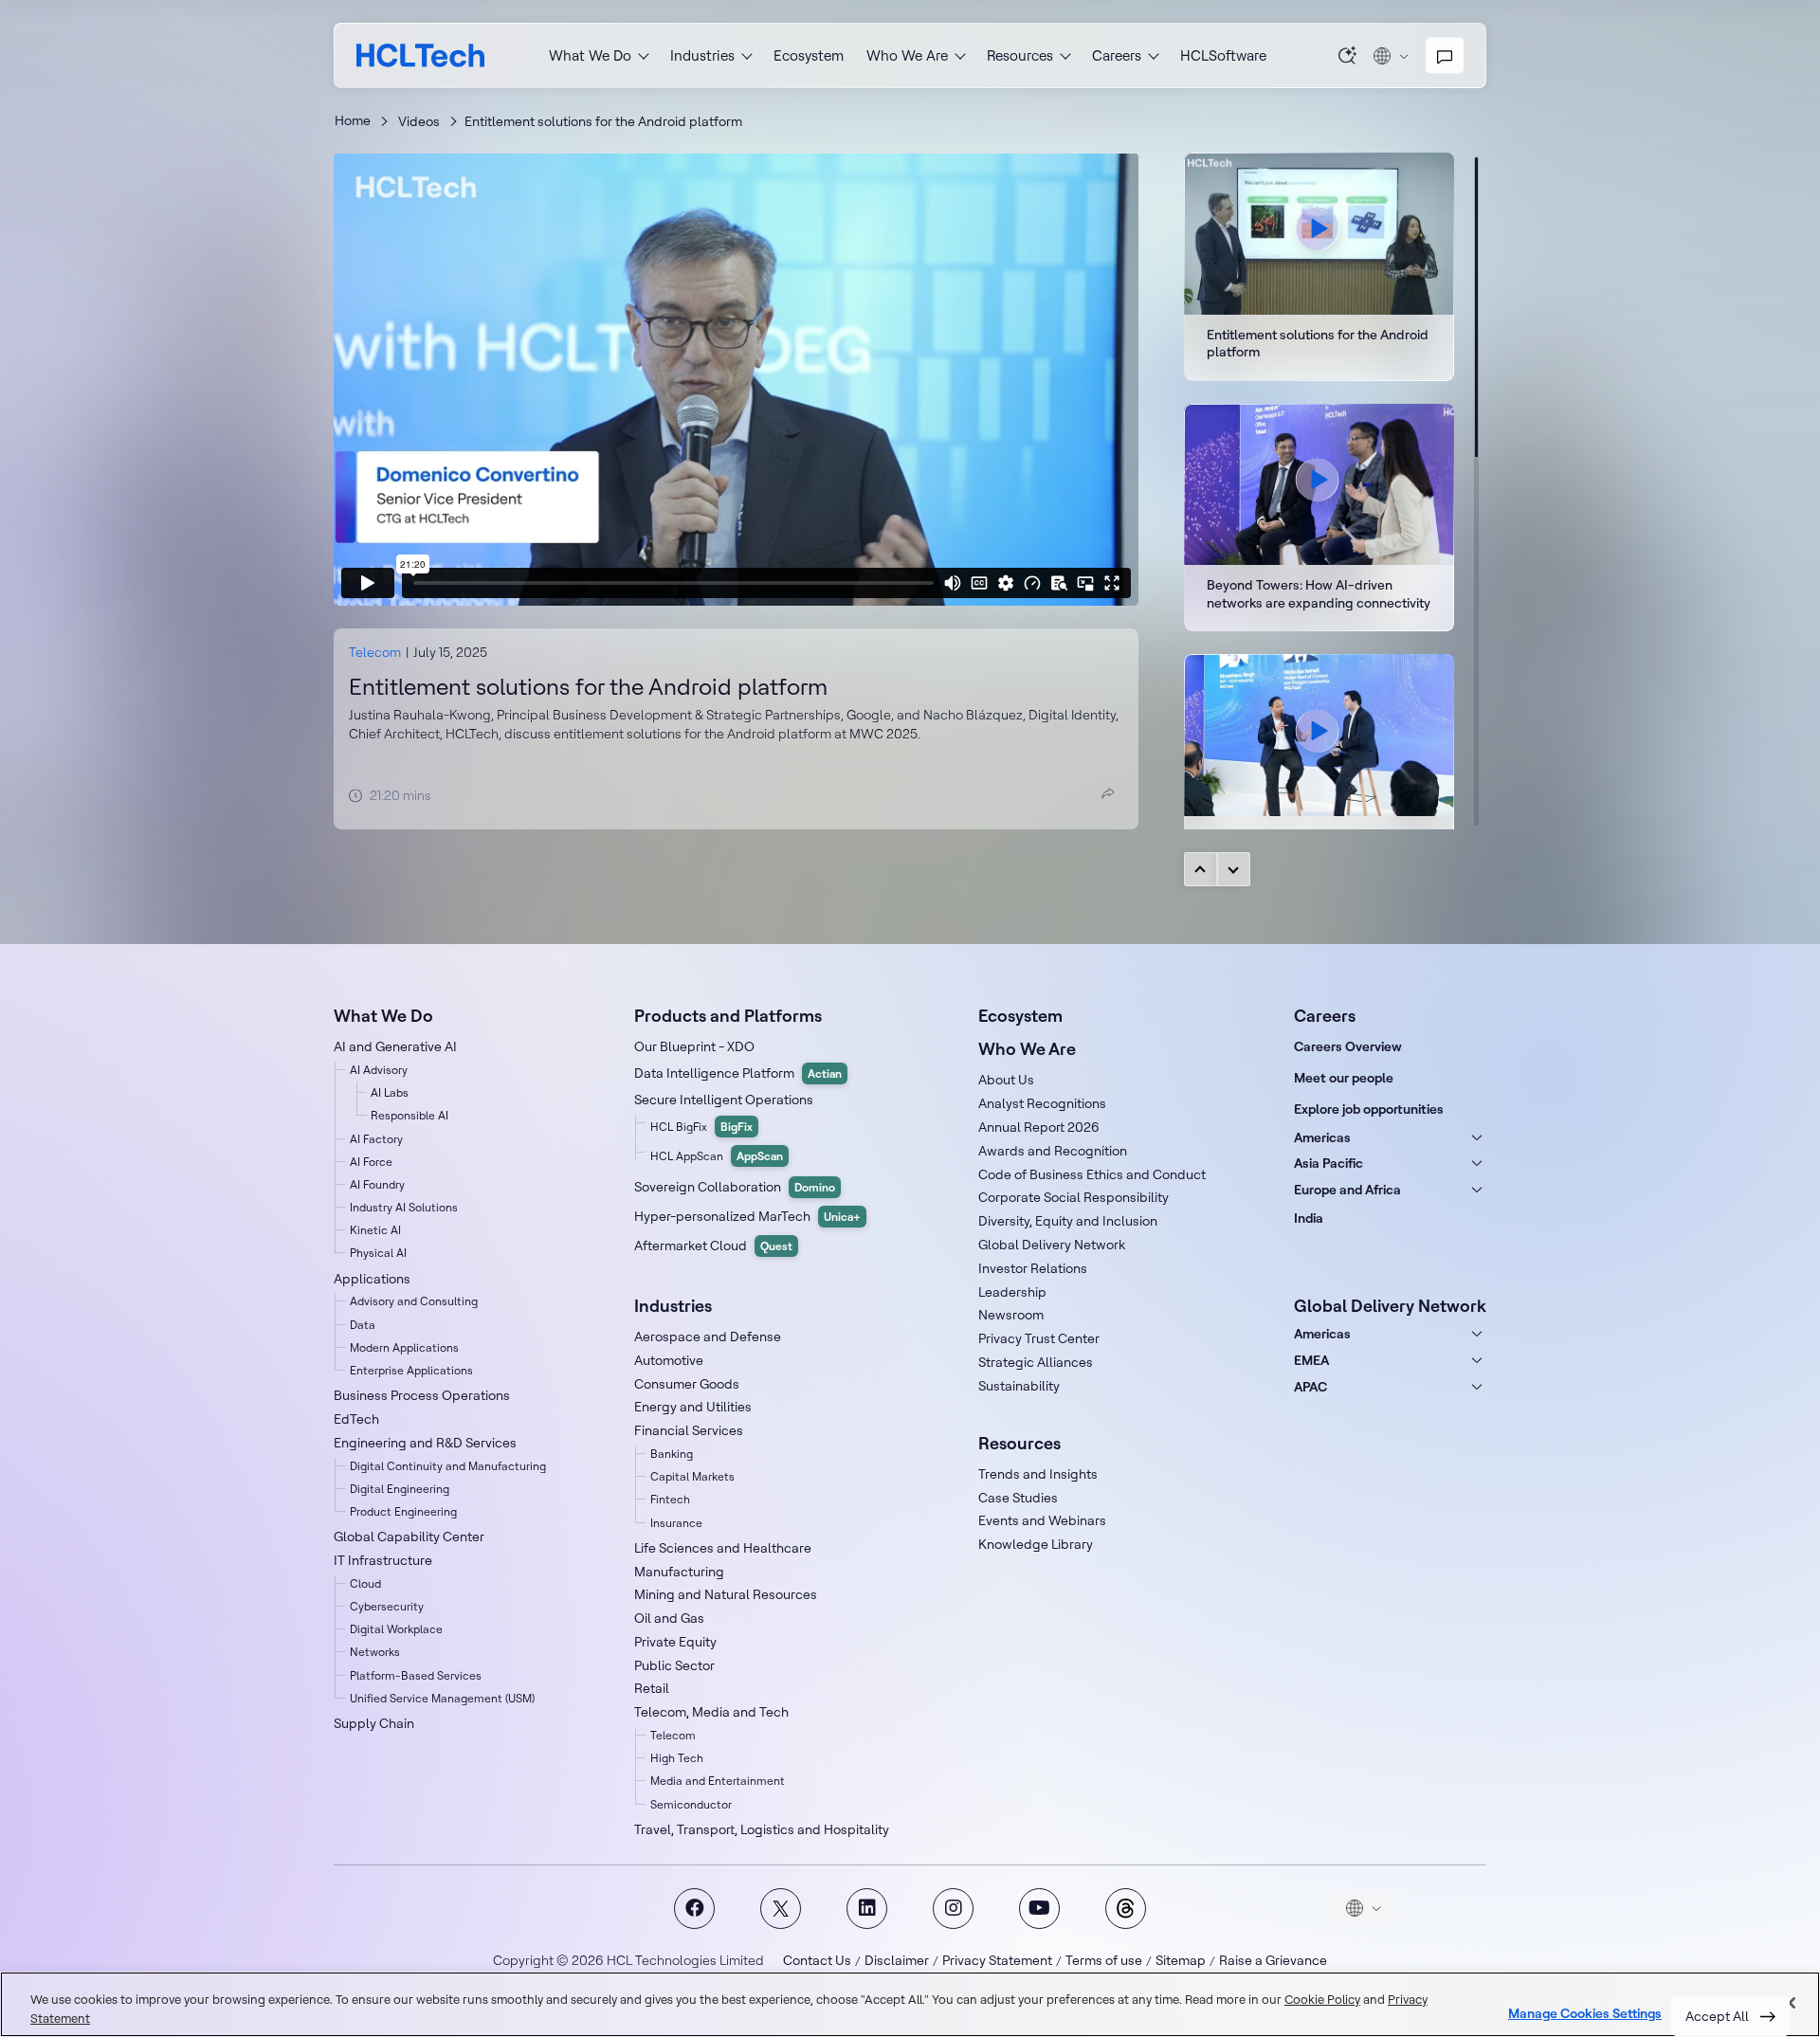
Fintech (670, 1499)
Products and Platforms (728, 1016)
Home (353, 120)
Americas (1322, 1137)
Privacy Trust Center (1039, 1338)
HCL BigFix (701, 1127)
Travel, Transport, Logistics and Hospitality (762, 1829)
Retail (652, 1688)
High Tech (677, 1758)
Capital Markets (692, 1476)
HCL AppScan (717, 1156)
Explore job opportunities (1369, 1109)
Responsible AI (409, 1115)
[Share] (1108, 793)
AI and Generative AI (395, 1046)
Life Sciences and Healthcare (723, 1548)
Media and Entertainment (718, 1781)
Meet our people (1344, 1078)
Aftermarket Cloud (713, 1246)
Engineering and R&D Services (425, 1443)
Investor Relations (1033, 1268)
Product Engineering (403, 1511)
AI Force (371, 1162)
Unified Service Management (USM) (442, 1698)
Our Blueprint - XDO (694, 1046)
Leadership (1012, 1292)
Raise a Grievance (1273, 1960)
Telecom (375, 652)
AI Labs (390, 1092)
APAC (1310, 1387)
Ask (1348, 55)
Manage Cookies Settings (1585, 2014)
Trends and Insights (1038, 1474)
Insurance (676, 1523)
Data (363, 1325)
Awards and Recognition (1053, 1151)
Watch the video (1319, 518)
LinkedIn (867, 1909)
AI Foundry (377, 1184)
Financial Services (689, 1430)
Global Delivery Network (1052, 1245)
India (1309, 1218)
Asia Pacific (1329, 1163)
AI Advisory (379, 1070)
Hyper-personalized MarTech (747, 1216)
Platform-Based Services (416, 1675)
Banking (672, 1454)
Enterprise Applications (411, 1370)
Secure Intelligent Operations (724, 1100)
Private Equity (675, 1642)
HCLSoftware (1223, 55)
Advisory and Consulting (414, 1301)
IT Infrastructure (383, 1560)
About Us (1006, 1080)
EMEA (1311, 1360)
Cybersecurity (387, 1606)
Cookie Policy (1322, 1999)
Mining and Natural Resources (726, 1594)
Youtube (1039, 1909)
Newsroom (1011, 1315)
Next (1234, 869)
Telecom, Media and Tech (711, 1712)
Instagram (953, 1909)
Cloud (365, 1583)
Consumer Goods (687, 1384)
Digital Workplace (396, 1629)
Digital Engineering (400, 1489)
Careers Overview (1348, 1046)
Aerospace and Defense (708, 1337)
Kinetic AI (375, 1230)
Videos (419, 121)
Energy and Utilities (693, 1407)
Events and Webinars (1042, 1520)
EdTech (356, 1419)
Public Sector (674, 1665)
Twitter (781, 1909)
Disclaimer (897, 1960)
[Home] (420, 55)
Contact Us (817, 1960)
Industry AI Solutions (404, 1207)
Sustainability (1019, 1386)
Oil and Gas (669, 1618)
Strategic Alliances (1036, 1362)
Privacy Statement (997, 1960)
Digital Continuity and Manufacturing (448, 1466)
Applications (372, 1279)
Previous (1201, 869)
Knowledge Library (1036, 1544)
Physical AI (378, 1253)
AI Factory (376, 1139)
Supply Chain (374, 1723)
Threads (1126, 1909)
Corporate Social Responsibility (1074, 1197)
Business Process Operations (422, 1395)
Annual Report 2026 (1039, 1127)
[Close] (1790, 2003)
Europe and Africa (1347, 1190)
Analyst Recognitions (1042, 1103)
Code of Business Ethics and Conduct (1092, 1174)
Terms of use (1104, 1960)
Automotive (669, 1360)
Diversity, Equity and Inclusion (1068, 1221)
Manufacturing (679, 1572)
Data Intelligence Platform (738, 1073)
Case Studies (1018, 1498)
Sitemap (1181, 1960)
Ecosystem (809, 55)
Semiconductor (691, 1804)
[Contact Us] (1445, 56)
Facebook (694, 1909)
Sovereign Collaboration (735, 1187)
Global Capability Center (409, 1537)
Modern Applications (404, 1347)
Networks (375, 1652)
